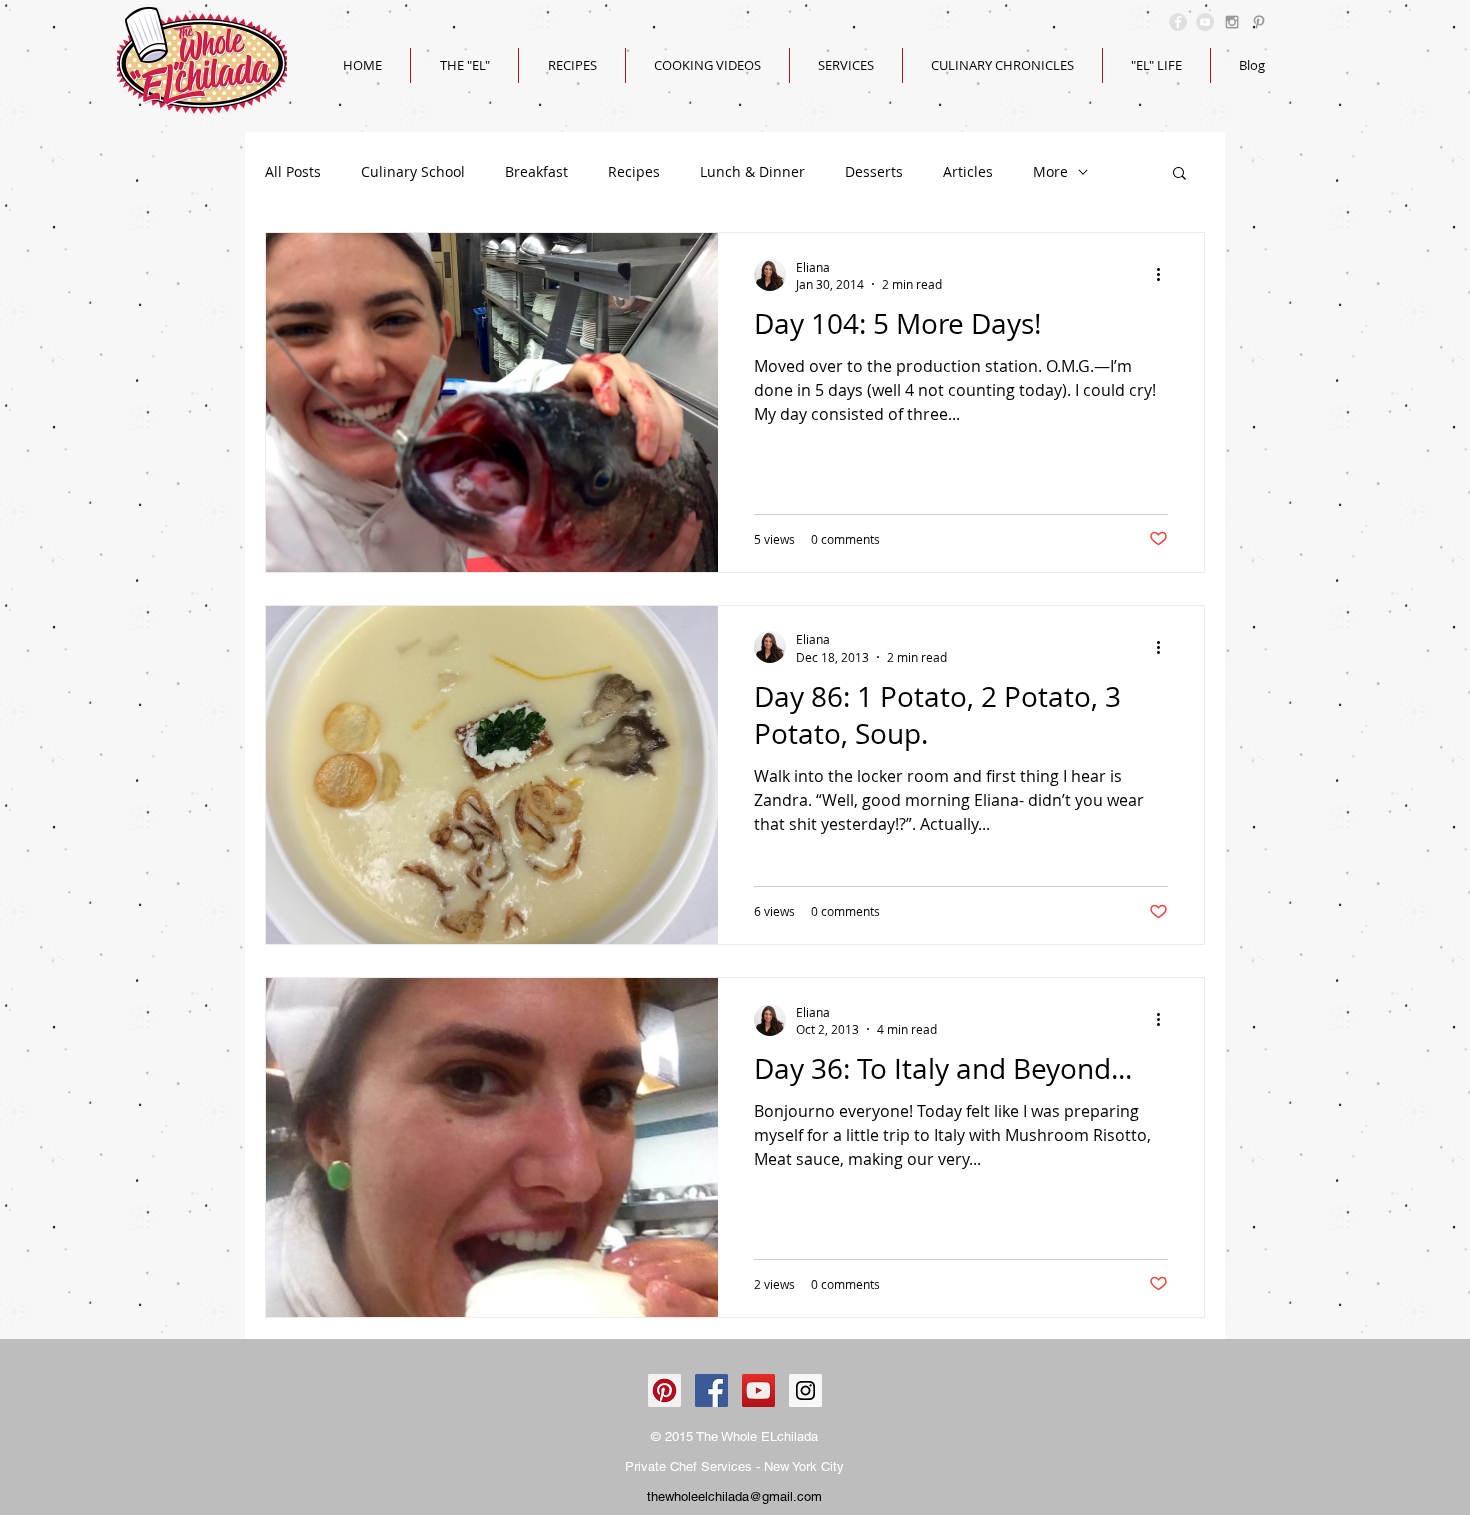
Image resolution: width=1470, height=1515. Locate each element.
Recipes (634, 171)
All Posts (293, 171)
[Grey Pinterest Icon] (1259, 22)
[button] (1179, 174)
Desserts (874, 171)
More (1050, 171)
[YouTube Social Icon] (758, 1390)
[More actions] (1165, 275)
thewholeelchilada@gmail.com (734, 1496)
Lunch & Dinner (752, 171)
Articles (968, 171)
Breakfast (536, 171)
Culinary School (413, 171)
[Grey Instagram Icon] (1232, 22)
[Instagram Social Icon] (805, 1390)
